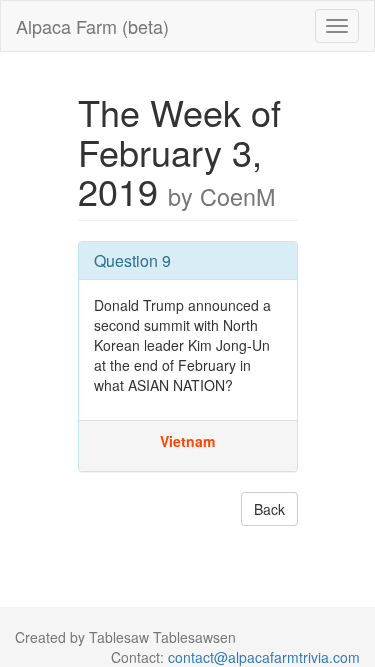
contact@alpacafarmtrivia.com (264, 657)
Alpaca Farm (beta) (92, 26)
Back (269, 509)
